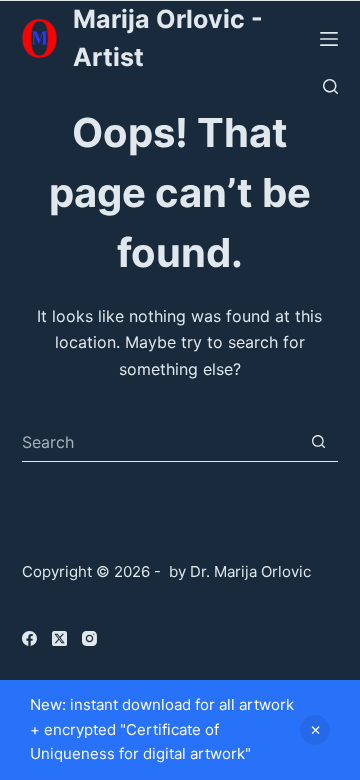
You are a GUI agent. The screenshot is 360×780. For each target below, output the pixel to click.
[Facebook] (29, 638)
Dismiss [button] (315, 730)
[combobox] (161, 442)
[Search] (330, 86)
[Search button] (318, 441)
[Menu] (329, 39)
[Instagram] (89, 638)
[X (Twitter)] (59, 638)
